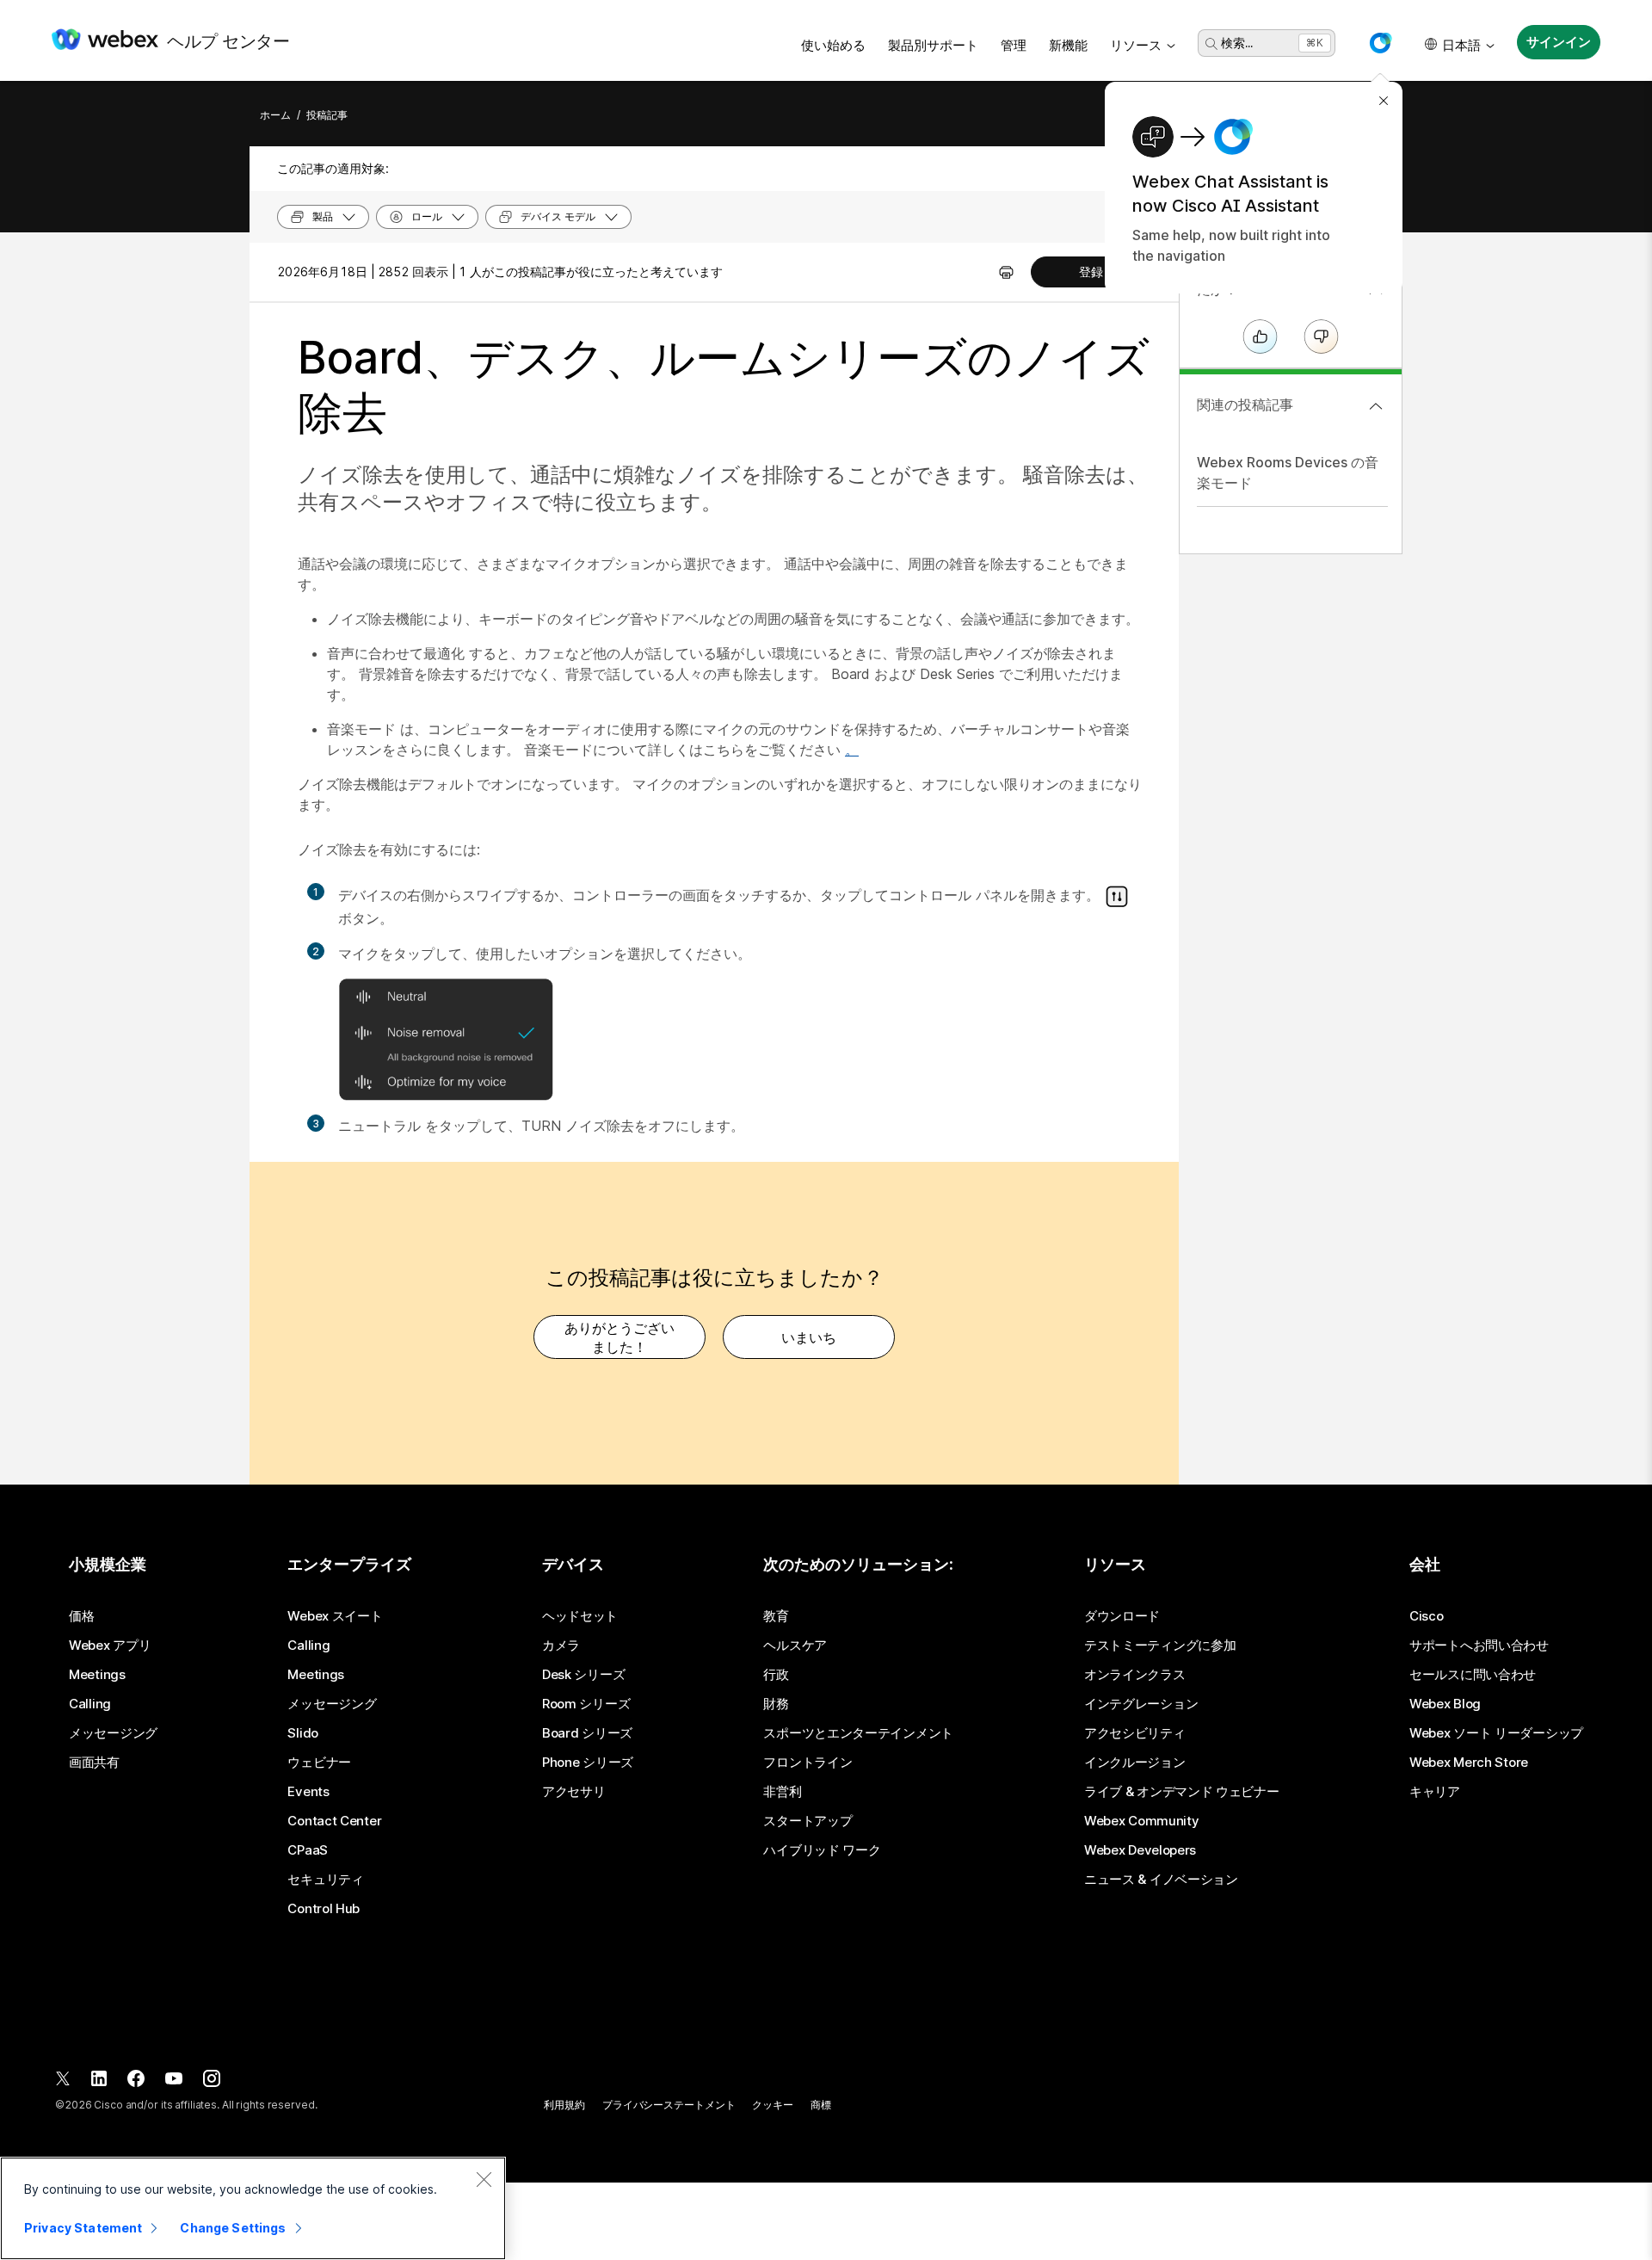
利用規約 (564, 2105)
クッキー (773, 2105)
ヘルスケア (795, 1646)
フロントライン (808, 1763)
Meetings (97, 1675)
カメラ (561, 1646)
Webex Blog (1445, 1704)
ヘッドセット (580, 1616)
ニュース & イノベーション (1161, 1880)
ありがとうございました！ (619, 1337)
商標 (821, 2105)
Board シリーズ (587, 1733)
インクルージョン (1135, 1763)
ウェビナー (319, 1763)
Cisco (1427, 1616)
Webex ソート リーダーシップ (1496, 1733)
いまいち (809, 1337)
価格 (81, 1616)
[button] (1380, 43)
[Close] (484, 2179)
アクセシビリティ (1135, 1733)
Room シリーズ (586, 1704)
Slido (303, 1733)
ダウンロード (1122, 1616)
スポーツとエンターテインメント (858, 1733)
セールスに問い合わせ (1473, 1675)
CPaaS (308, 1850)
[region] (253, 2208)
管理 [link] (1014, 45)
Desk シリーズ (583, 1675)
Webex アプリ (110, 1646)
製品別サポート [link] (933, 45)
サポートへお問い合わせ (1479, 1646)
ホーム (275, 115)
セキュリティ (325, 1880)
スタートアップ (808, 1821)
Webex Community (1142, 1821)
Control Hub (324, 1909)
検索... (1237, 43)
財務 (776, 1704)
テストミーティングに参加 (1160, 1646)
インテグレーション (1141, 1704)
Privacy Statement (83, 2228)
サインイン (1558, 42)
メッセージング (113, 1733)
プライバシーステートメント (669, 2105)
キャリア (1435, 1792)
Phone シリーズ (588, 1763)
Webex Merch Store (1469, 1763)
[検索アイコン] (1211, 44)
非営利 (782, 1792)
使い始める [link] (833, 45)
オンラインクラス (1135, 1675)
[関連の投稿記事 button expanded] (1376, 406)
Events (308, 1792)
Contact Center (334, 1821)
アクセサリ (574, 1792)
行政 (776, 1675)
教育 (776, 1616)
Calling (90, 1704)
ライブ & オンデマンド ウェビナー (1182, 1792)
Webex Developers (1140, 1850)
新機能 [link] (1068, 45)
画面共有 (94, 1763)
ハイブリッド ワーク (822, 1850)
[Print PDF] (1006, 272)
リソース (1136, 45)
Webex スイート (335, 1616)
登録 (1091, 272)
